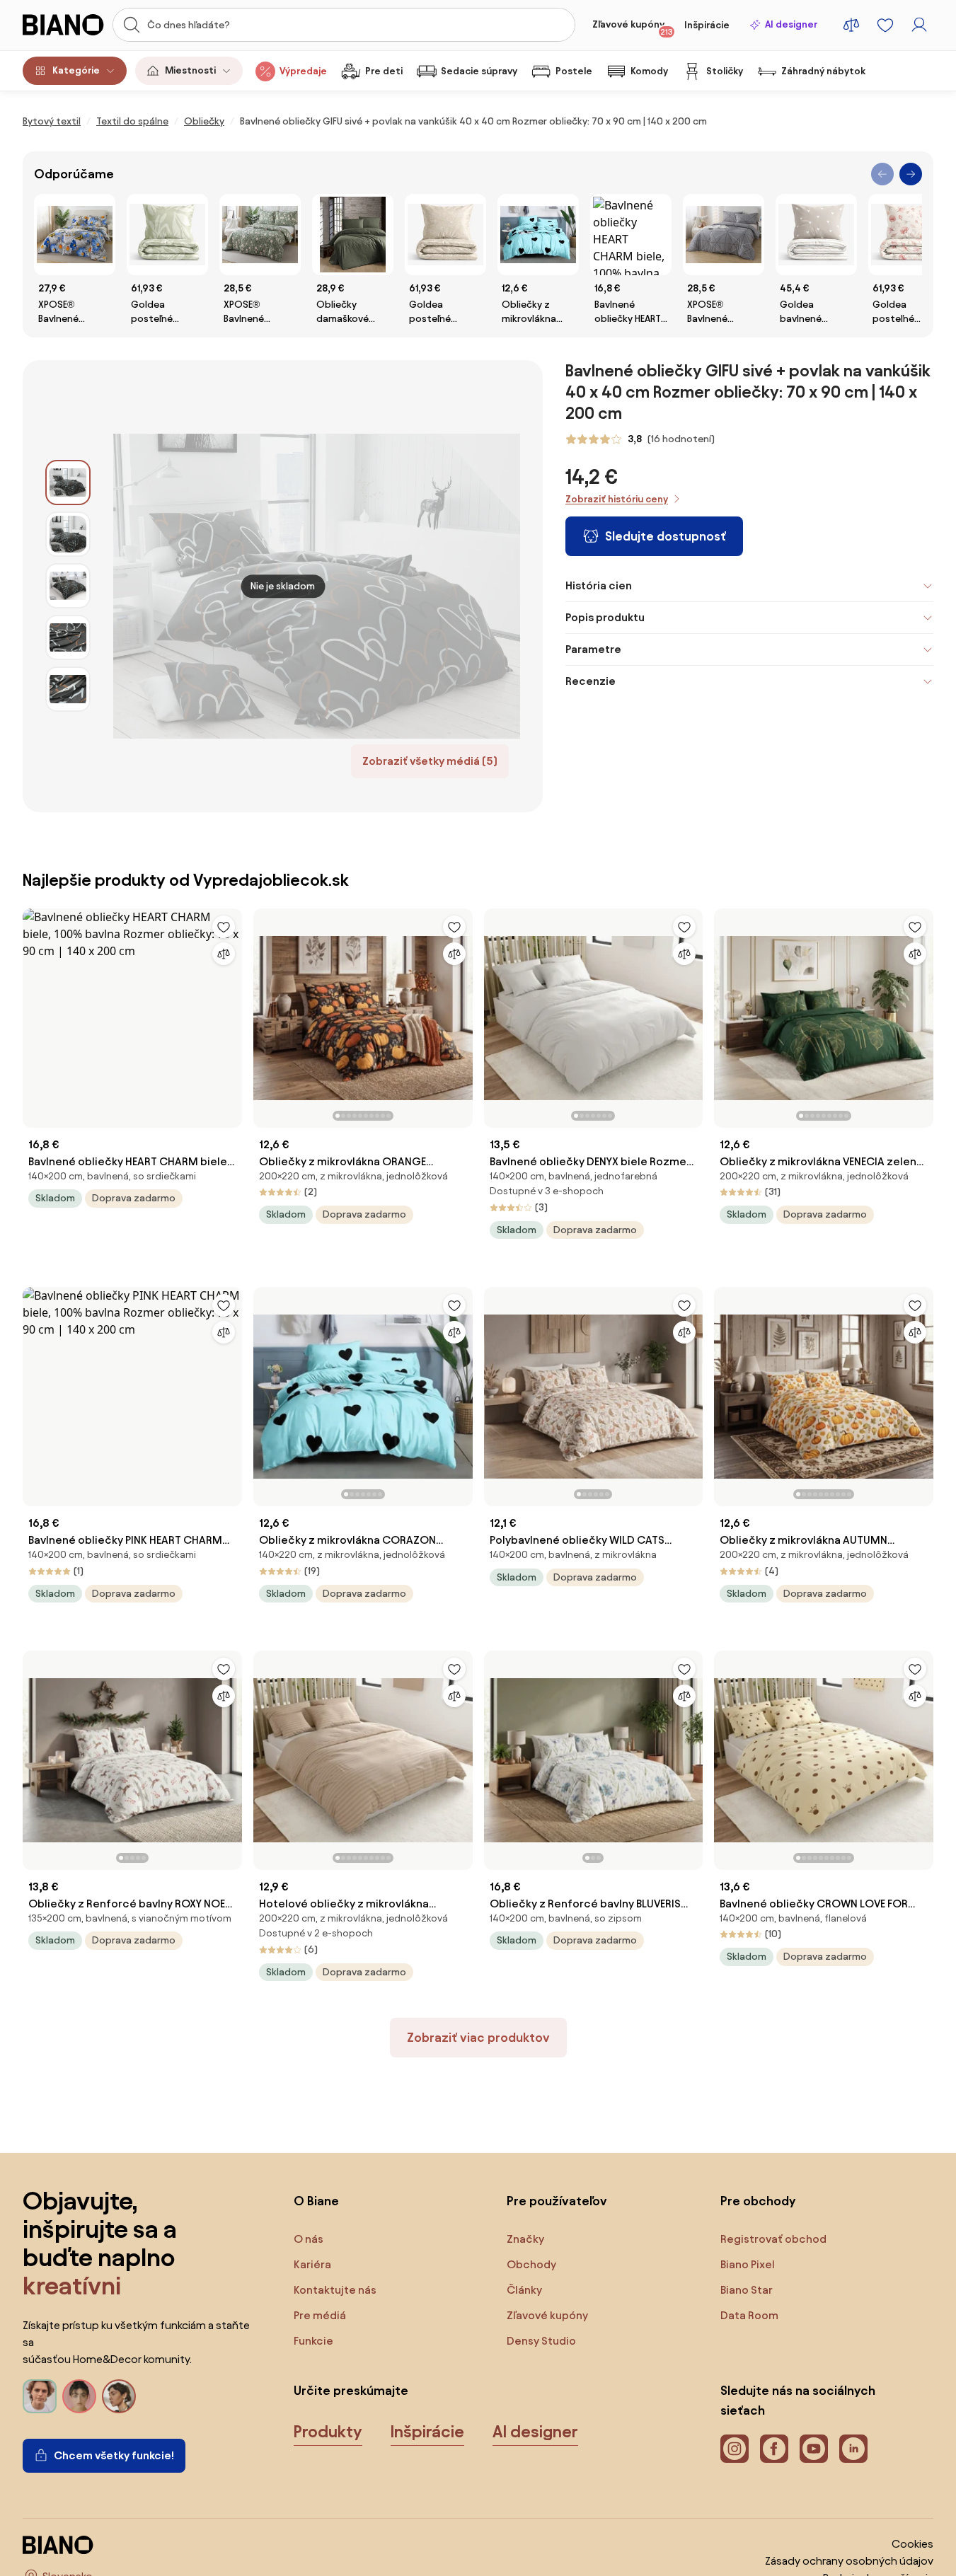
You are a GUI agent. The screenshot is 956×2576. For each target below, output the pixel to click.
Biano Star (747, 2290)
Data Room (749, 2315)
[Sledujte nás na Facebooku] (774, 2449)
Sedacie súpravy (479, 71)
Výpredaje (303, 71)
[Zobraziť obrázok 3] (68, 586)
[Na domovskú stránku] (63, 25)
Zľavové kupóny (633, 28)
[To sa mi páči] (224, 927)
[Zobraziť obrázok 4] (68, 637)
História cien (599, 585)
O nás (309, 2239)
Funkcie (313, 2341)
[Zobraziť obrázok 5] (68, 689)
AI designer (791, 24)
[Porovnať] (224, 954)
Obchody (531, 2264)
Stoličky (725, 71)
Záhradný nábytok (823, 71)
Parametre (593, 649)
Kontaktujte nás (335, 2290)
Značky (525, 2239)
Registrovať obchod (773, 2239)
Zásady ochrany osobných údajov (849, 2561)
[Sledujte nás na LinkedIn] (853, 2449)
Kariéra (312, 2264)
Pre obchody (758, 2201)
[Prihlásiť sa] (919, 25)
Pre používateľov (557, 2201)
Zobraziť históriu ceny (617, 499)
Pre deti (384, 71)
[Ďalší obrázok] (461, 1014)
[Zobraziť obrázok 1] (68, 483)
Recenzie (591, 681)
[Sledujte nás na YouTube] (814, 2449)
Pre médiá (320, 2315)
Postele (574, 71)
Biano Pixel (748, 2264)
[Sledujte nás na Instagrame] (735, 2449)
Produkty (328, 2432)
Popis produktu (605, 617)
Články (524, 2290)
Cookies (912, 2544)
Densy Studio (541, 2341)
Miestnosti (190, 70)
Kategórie (76, 70)
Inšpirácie (707, 25)
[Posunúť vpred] (911, 174)
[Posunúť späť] (882, 174)
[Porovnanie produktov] (851, 25)
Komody (649, 71)
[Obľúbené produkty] (885, 25)
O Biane (316, 2201)
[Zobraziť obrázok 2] (68, 534)
